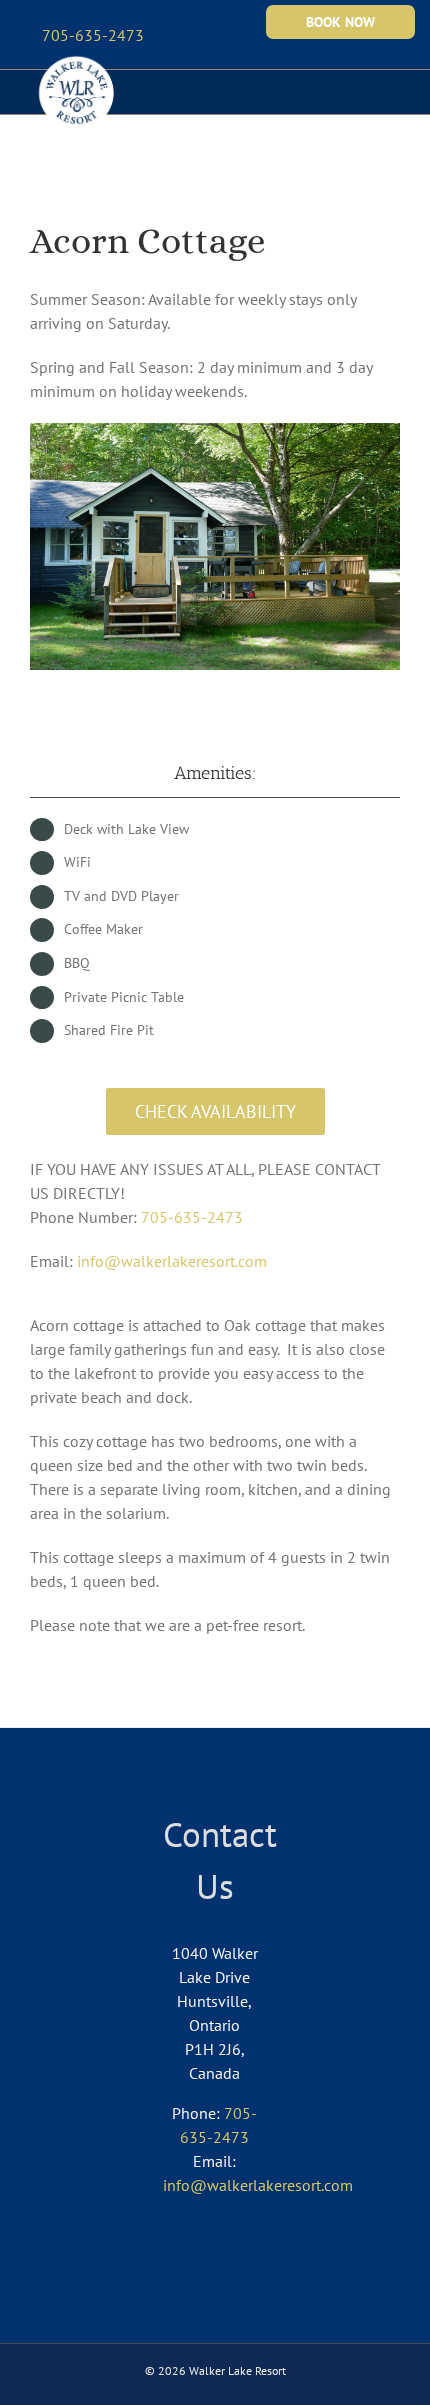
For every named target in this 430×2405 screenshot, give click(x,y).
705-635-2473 (192, 1217)
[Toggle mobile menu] (392, 82)
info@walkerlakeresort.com (172, 1261)
